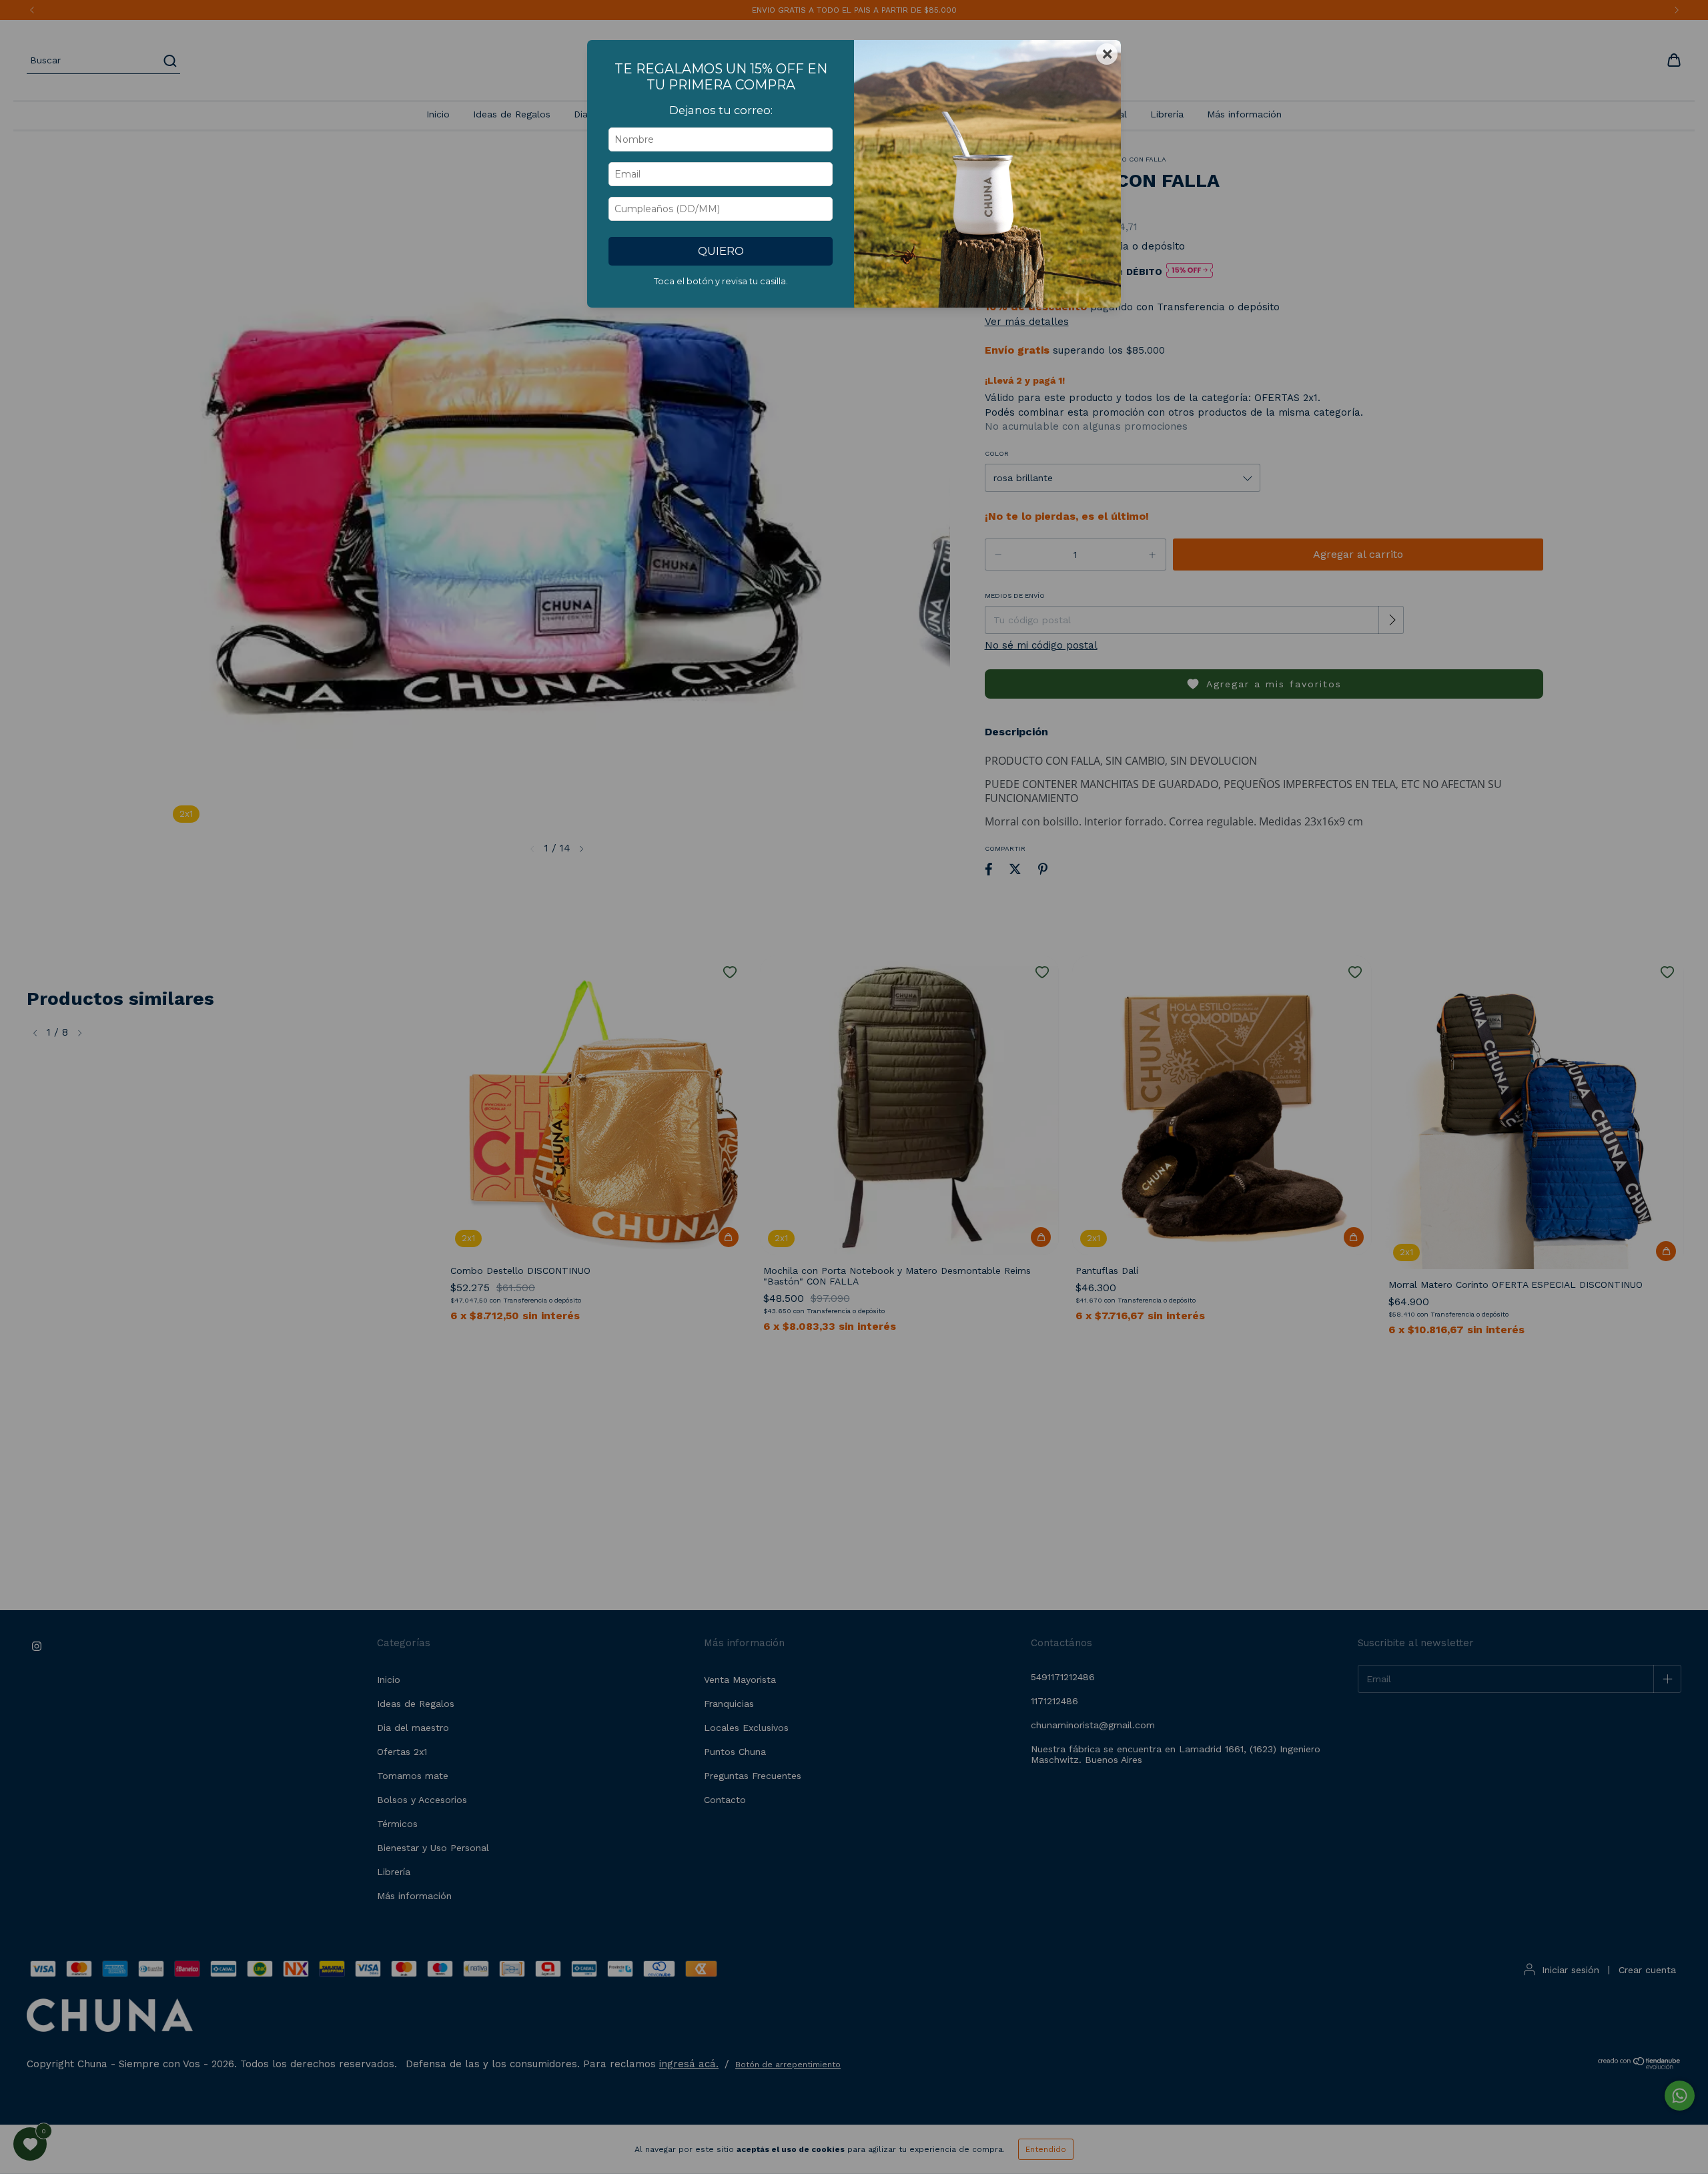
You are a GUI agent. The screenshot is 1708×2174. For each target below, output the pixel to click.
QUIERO (721, 251)
